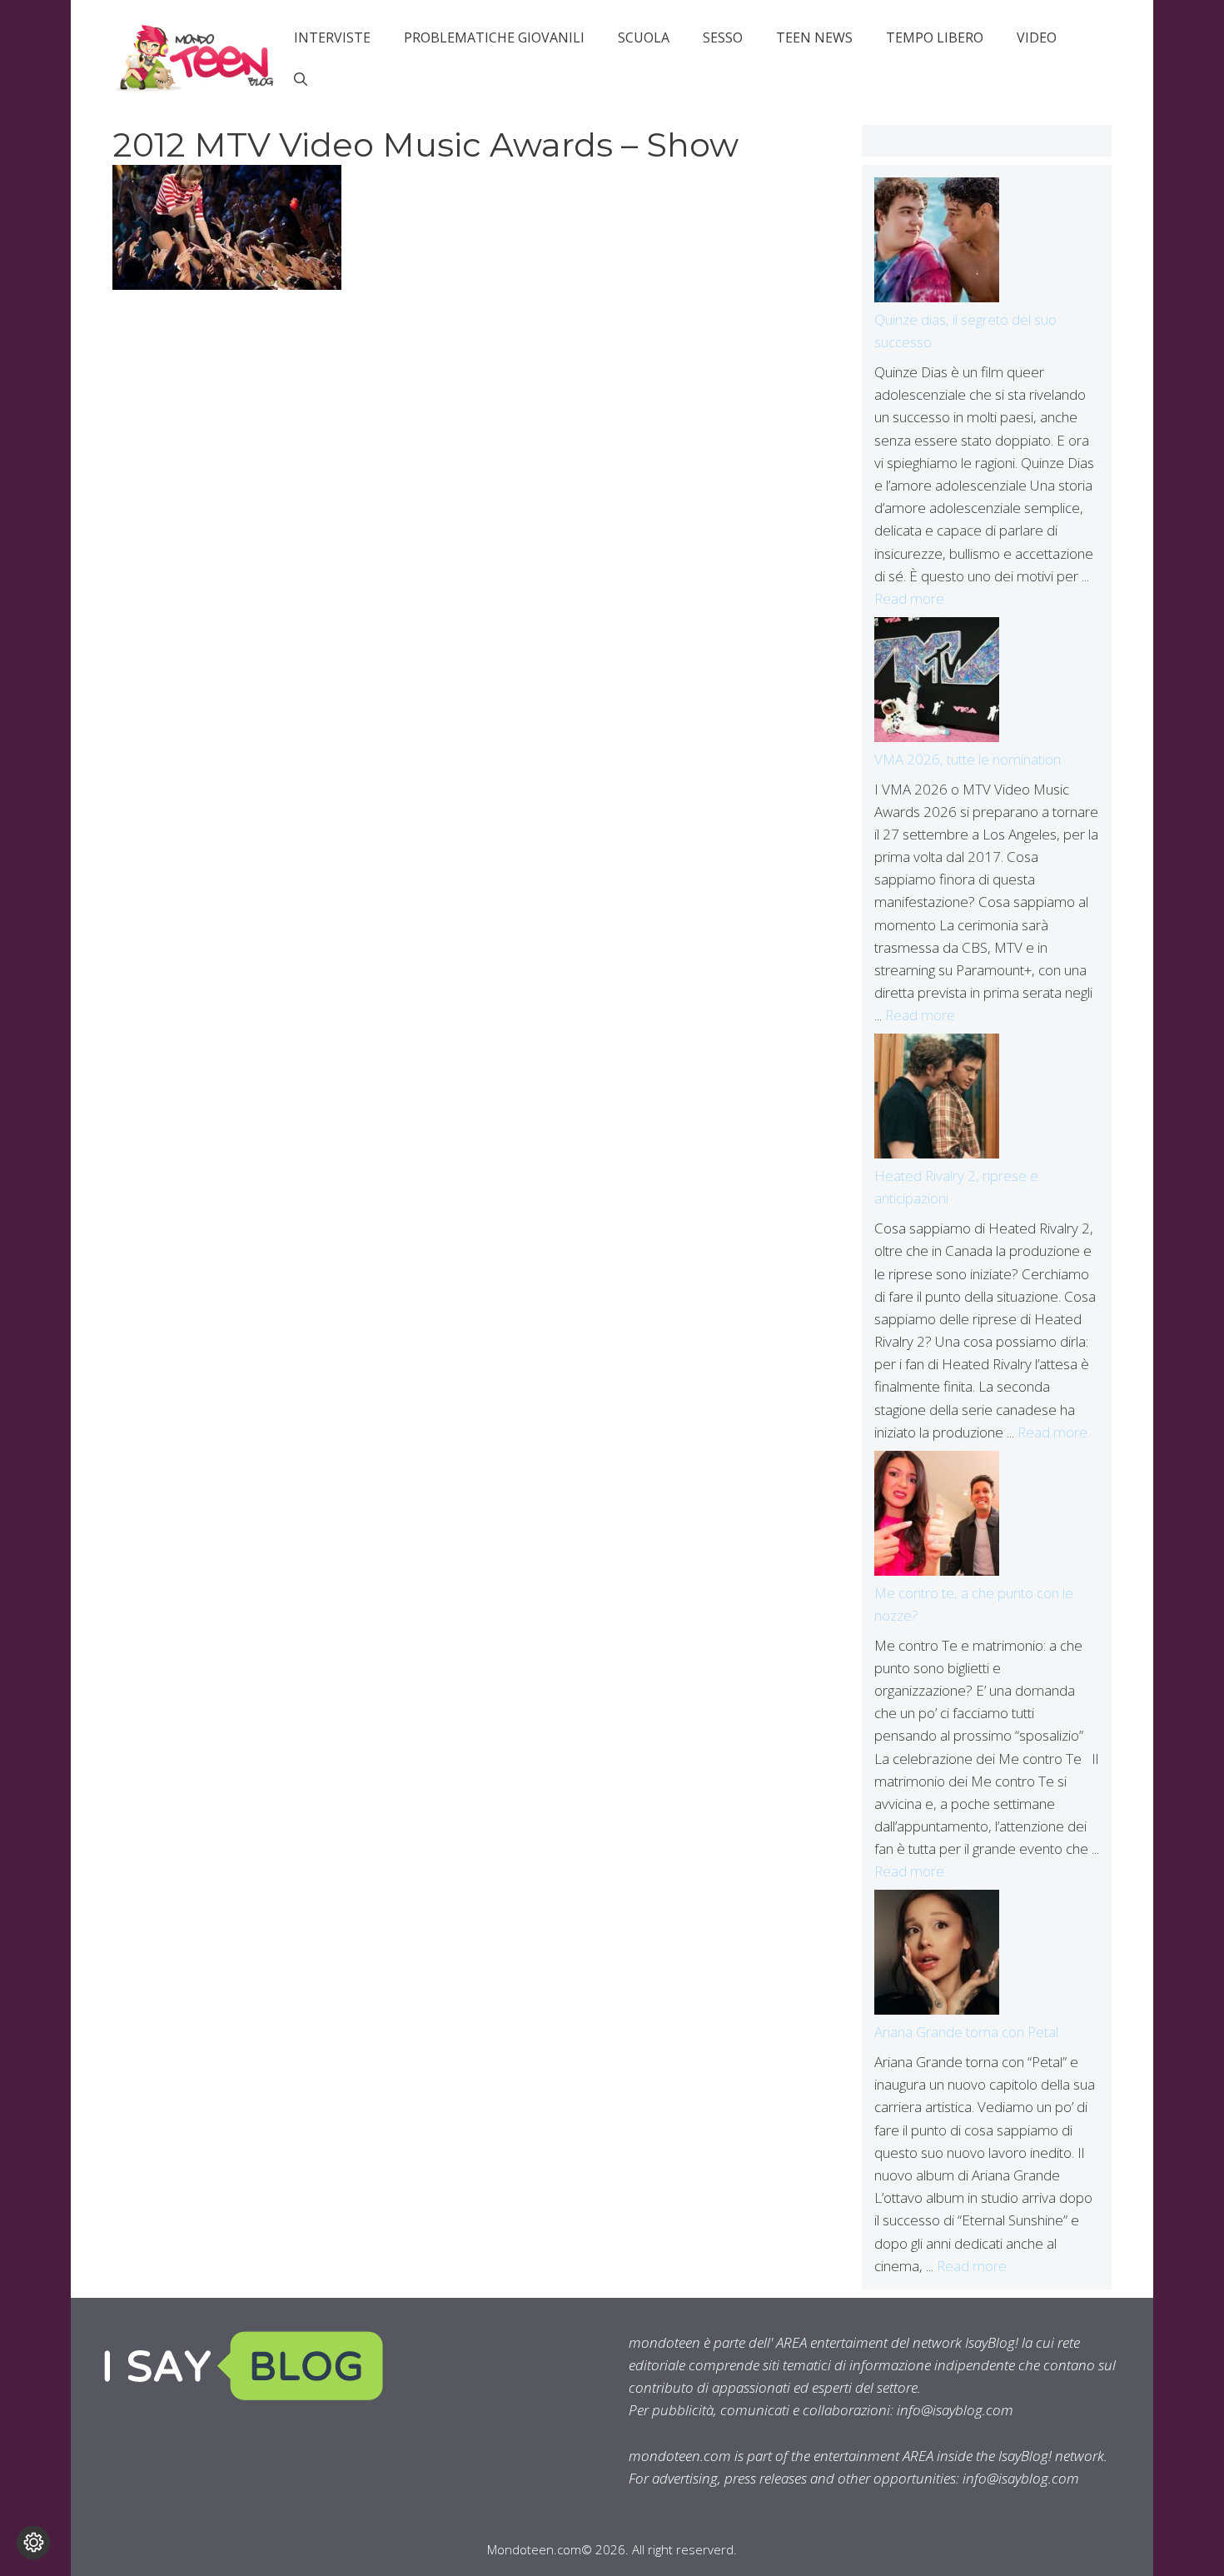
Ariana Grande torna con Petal (966, 2032)
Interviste (332, 37)
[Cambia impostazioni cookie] (33, 2543)
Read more (909, 598)
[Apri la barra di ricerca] (301, 79)
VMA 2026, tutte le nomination (968, 759)
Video (1037, 37)
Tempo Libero (935, 37)
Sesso (723, 37)
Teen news (814, 37)
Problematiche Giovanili (494, 37)
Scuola (644, 37)
